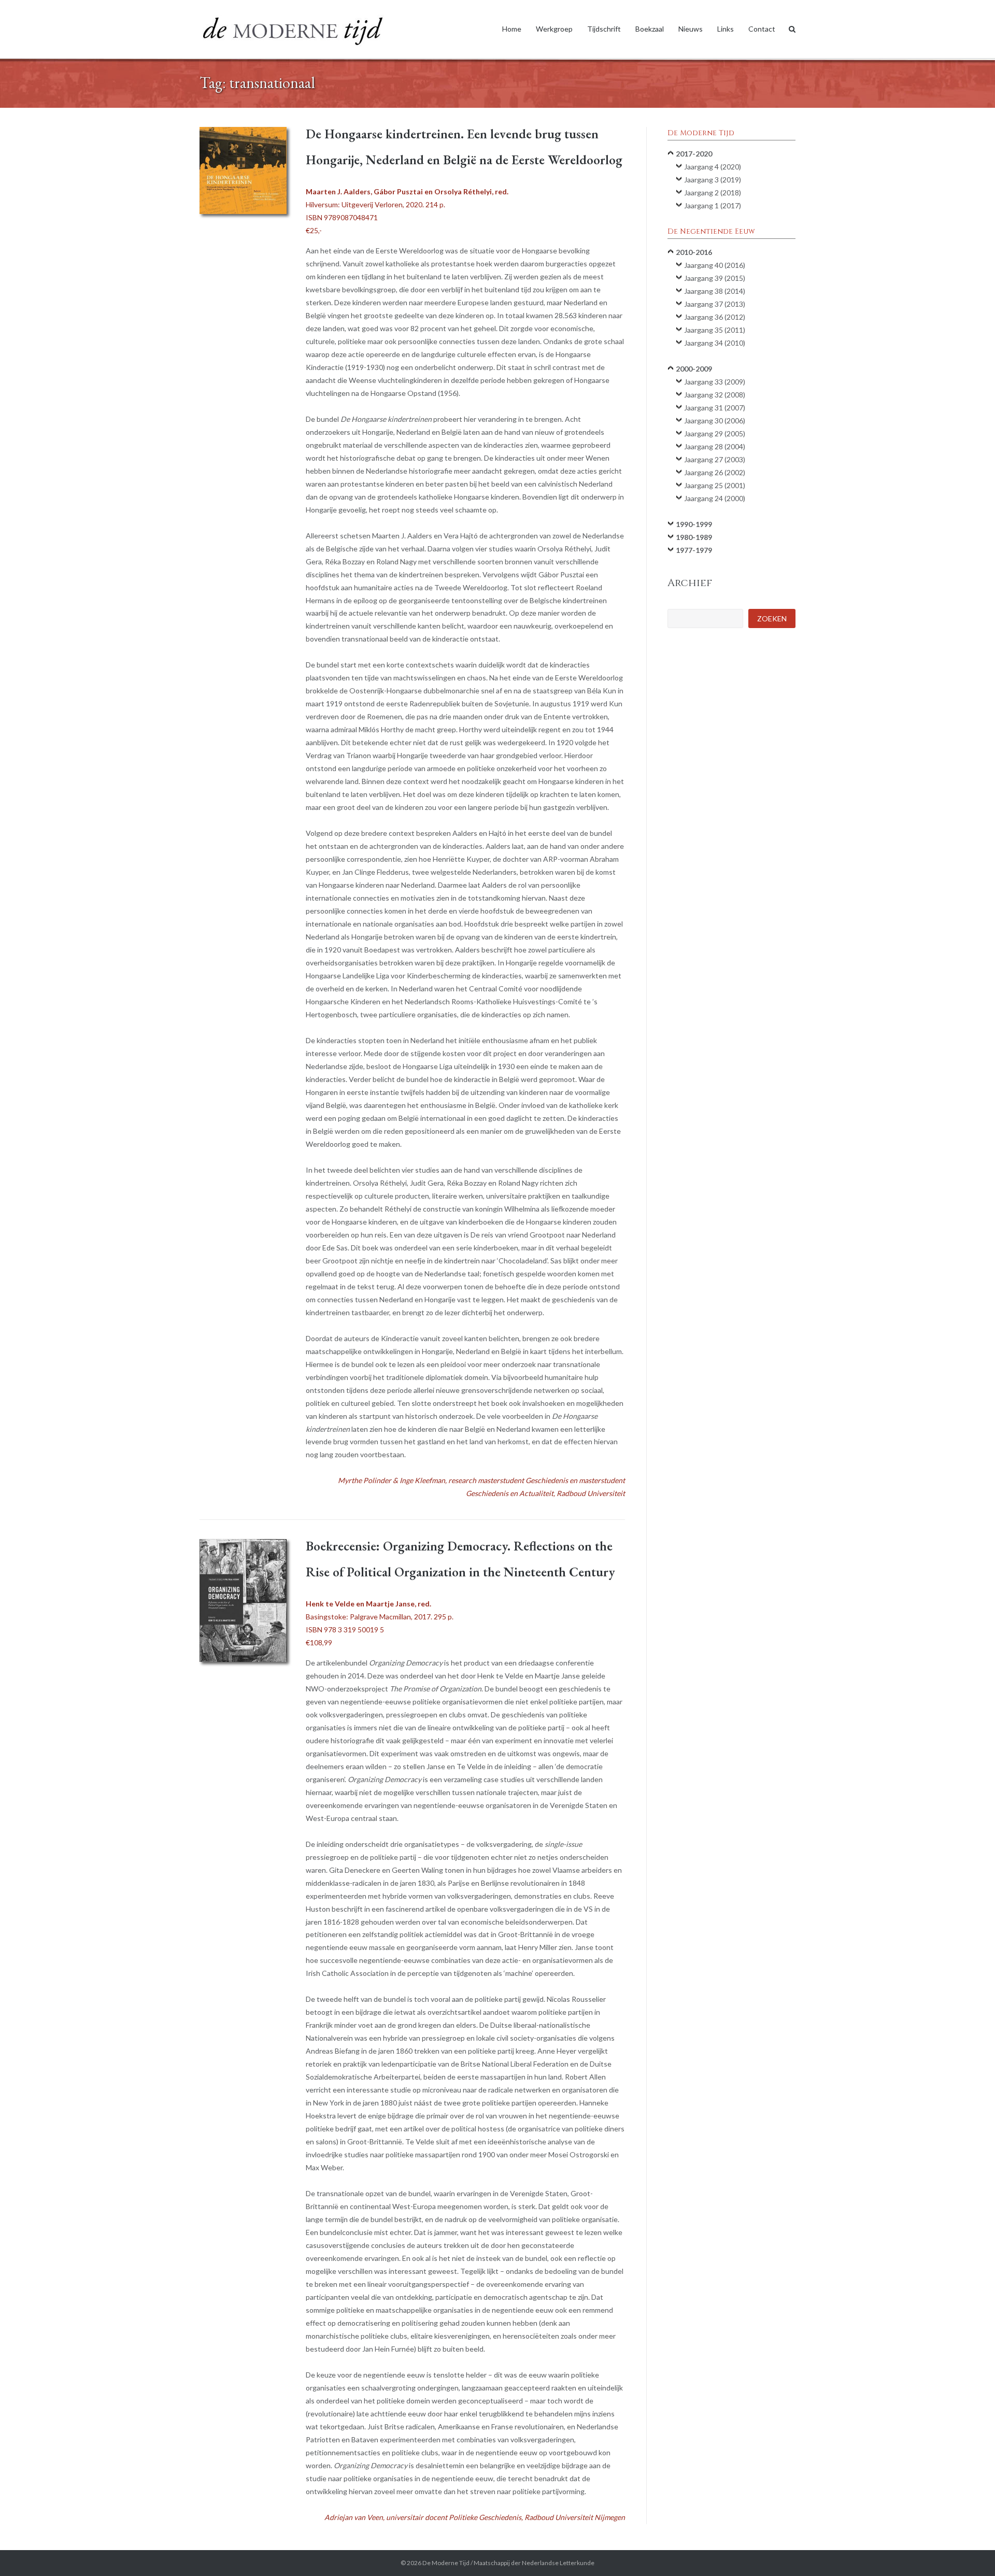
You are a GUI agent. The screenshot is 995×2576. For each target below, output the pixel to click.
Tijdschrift (604, 29)
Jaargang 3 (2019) (713, 180)
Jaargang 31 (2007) (715, 408)
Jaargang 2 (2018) (713, 193)
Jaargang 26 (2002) (715, 472)
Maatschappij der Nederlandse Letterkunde (534, 2563)
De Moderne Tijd (446, 2563)
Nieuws (691, 29)
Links (726, 29)
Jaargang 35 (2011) (715, 330)
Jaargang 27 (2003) (715, 459)
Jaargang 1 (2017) (713, 205)
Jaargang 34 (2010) (715, 343)
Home (512, 29)
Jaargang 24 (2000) (715, 498)
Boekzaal (650, 29)
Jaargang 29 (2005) (715, 433)
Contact (762, 29)
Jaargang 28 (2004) (715, 446)
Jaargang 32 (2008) (715, 395)
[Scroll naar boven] (969, 2551)
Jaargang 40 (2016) (715, 265)
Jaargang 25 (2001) (715, 485)
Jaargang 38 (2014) (715, 291)
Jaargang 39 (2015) (715, 278)
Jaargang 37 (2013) (715, 304)
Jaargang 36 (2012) (715, 317)
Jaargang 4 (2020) (713, 167)
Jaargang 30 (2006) (715, 421)
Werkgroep (554, 29)
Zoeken (772, 618)
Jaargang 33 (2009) (715, 382)
